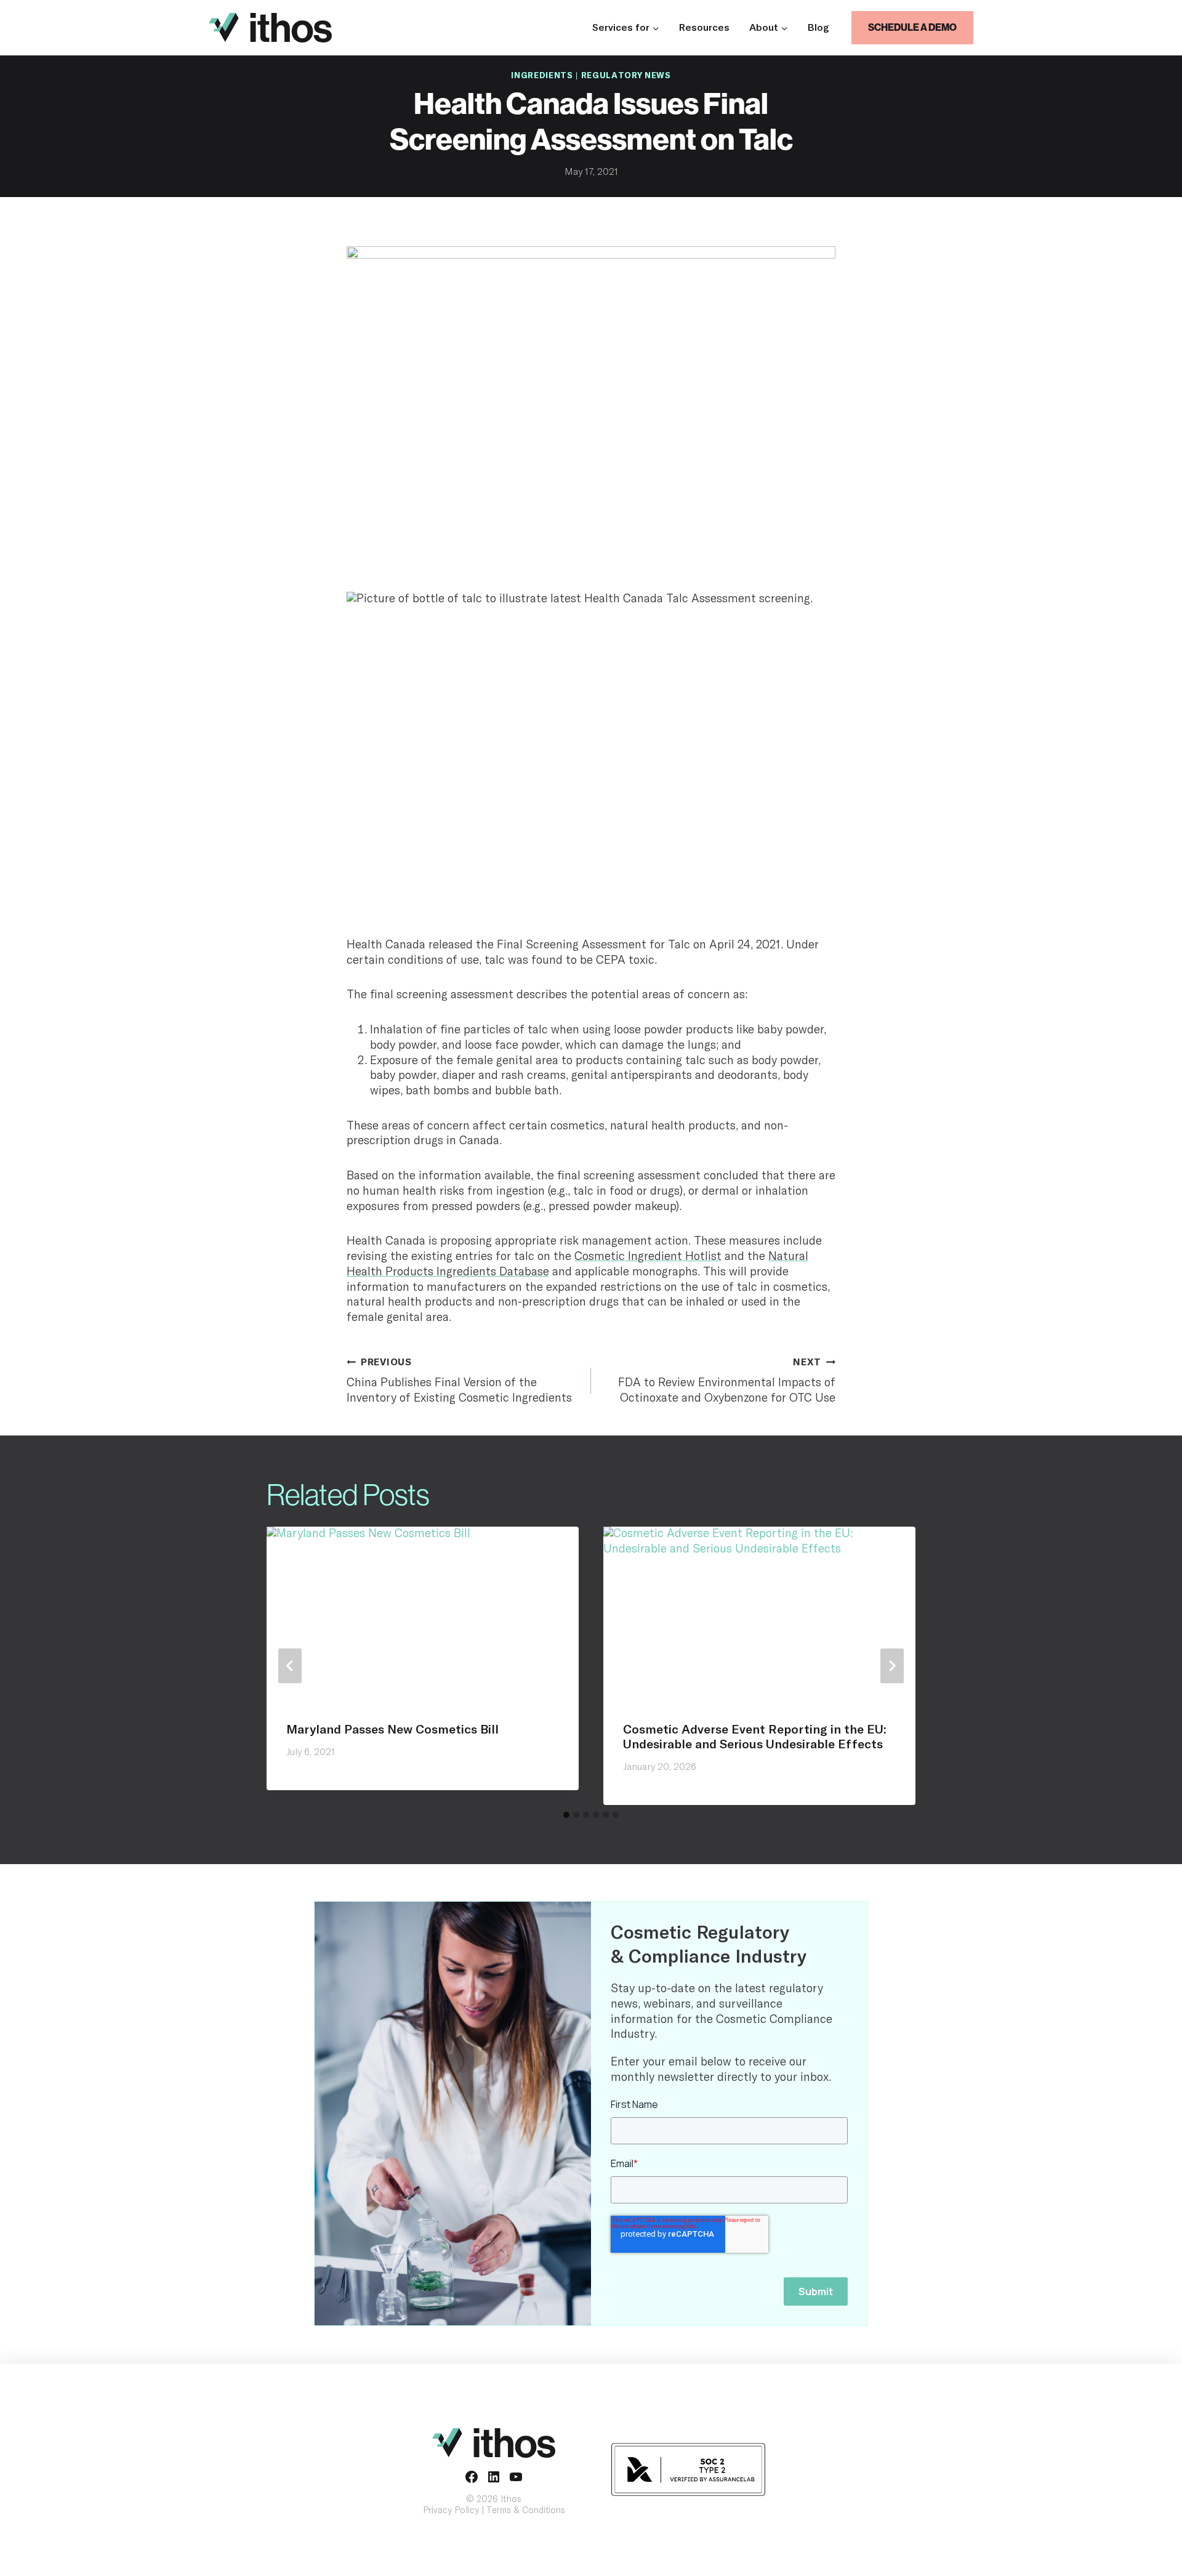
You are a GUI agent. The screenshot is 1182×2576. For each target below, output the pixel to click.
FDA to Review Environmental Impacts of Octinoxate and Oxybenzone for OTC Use (727, 1381)
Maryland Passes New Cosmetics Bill (392, 1730)
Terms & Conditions (526, 2510)
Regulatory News (626, 76)
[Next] (892, 1666)
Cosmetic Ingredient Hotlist (648, 1257)
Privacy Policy (451, 2510)
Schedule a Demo (912, 27)
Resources (704, 28)
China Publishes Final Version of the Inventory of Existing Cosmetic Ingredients (459, 1381)
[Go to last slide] (290, 1666)
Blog (818, 28)
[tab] (566, 1815)
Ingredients (542, 76)
